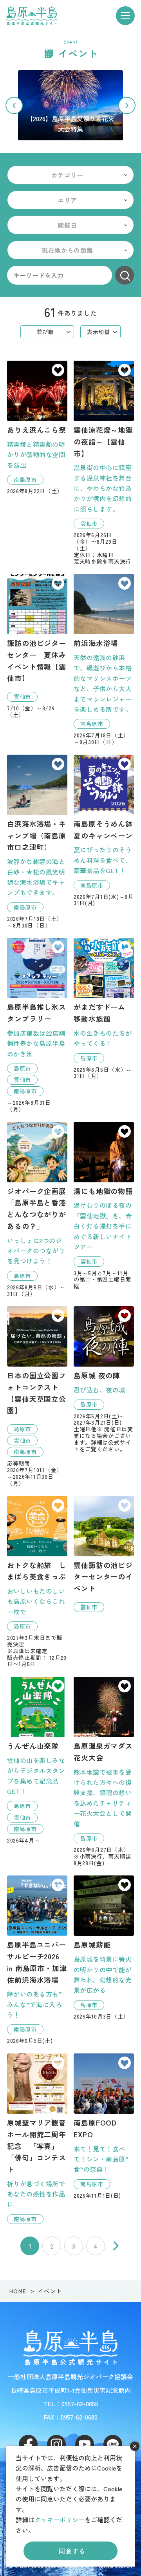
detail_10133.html (104, 1771)
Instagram (56, 2444)
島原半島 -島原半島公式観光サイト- (32, 16)
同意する (72, 2551)
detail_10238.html (104, 831)
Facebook (28, 2444)
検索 (125, 275)
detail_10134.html (104, 1947)
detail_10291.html (37, 1582)
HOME (18, 2291)
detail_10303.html (104, 463)
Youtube (85, 2444)
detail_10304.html (37, 1396)
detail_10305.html (37, 646)
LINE (113, 2444)
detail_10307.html (37, 1025)
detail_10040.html (37, 841)
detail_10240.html (37, 1960)
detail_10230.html (104, 2126)
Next (127, 105)
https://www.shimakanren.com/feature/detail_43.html (70, 105)
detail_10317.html (104, 1008)
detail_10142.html (37, 428)
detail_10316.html (37, 1210)
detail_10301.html (37, 1760)
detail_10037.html (104, 660)
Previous (14, 105)
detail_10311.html (37, 2139)
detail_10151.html (104, 1206)
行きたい (58, 371)
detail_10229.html (104, 1379)
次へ (116, 2246)
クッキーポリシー (60, 2520)
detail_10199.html (104, 1554)
